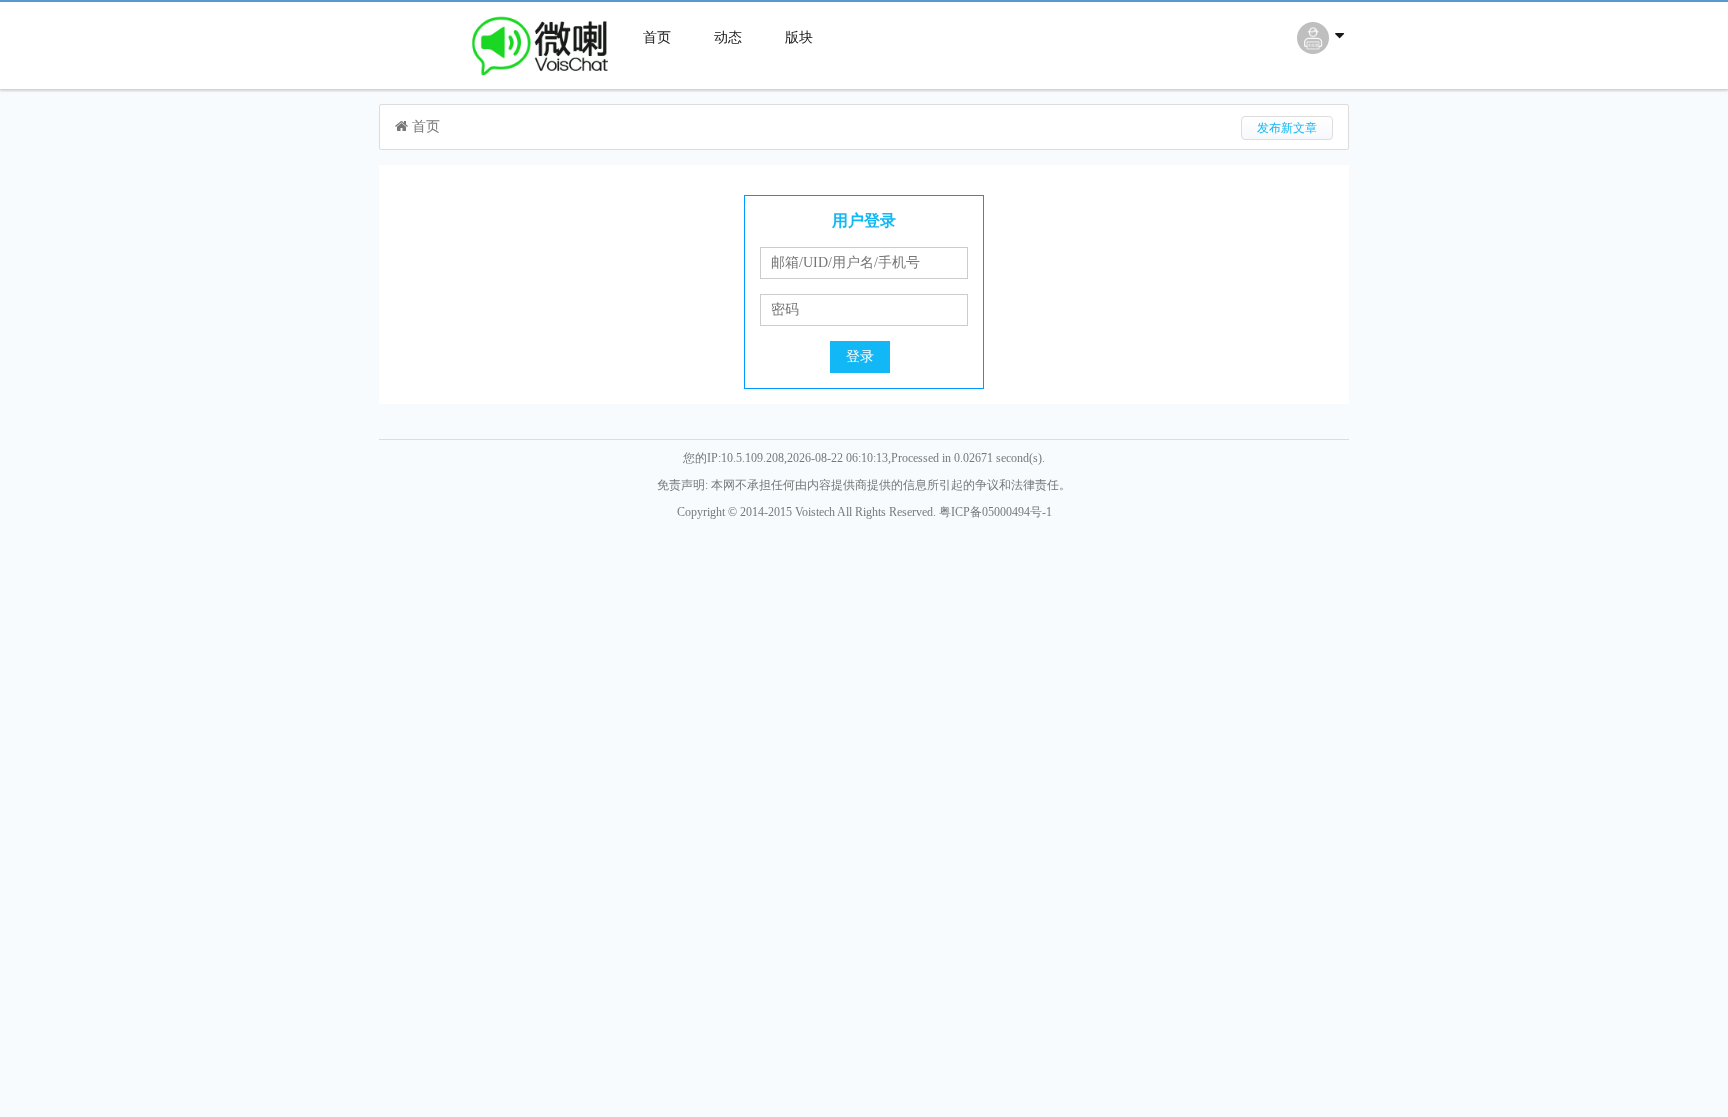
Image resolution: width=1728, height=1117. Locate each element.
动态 (728, 37)
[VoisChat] (500, 80)
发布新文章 (1287, 128)
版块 (799, 37)
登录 (860, 356)
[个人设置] (1323, 48)
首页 (657, 37)
